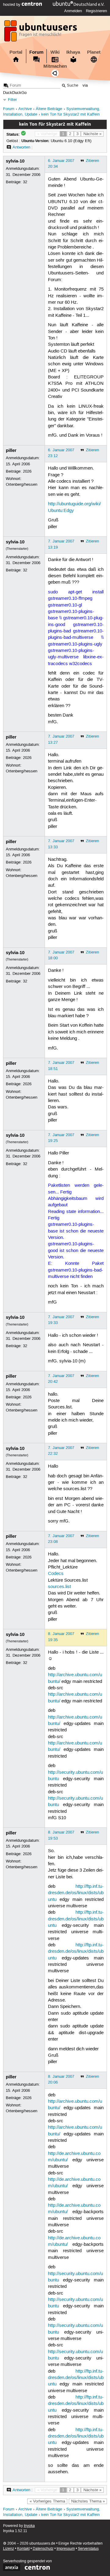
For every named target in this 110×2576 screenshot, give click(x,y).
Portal (16, 52)
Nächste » (92, 134)
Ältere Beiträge (49, 109)
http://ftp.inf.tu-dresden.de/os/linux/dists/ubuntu (76, 1893)
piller (11, 450)
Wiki (55, 52)
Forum (36, 52)
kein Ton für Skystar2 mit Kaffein (70, 114)
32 (25, 182)
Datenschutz (43, 2549)
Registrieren (96, 11)
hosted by (12, 5)
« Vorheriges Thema (47, 2501)
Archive (25, 109)
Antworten (21, 147)
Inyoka (29, 2526)
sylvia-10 (15, 161)
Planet (94, 52)
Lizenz (9, 2549)
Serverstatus (88, 2549)
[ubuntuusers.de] (41, 33)
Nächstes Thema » (88, 2501)
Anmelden (73, 11)
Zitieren (92, 161)
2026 (27, 471)
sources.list (59, 1587)
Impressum (66, 2549)
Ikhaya (73, 52)
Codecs (56, 1574)
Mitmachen (55, 66)
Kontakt (23, 2549)
